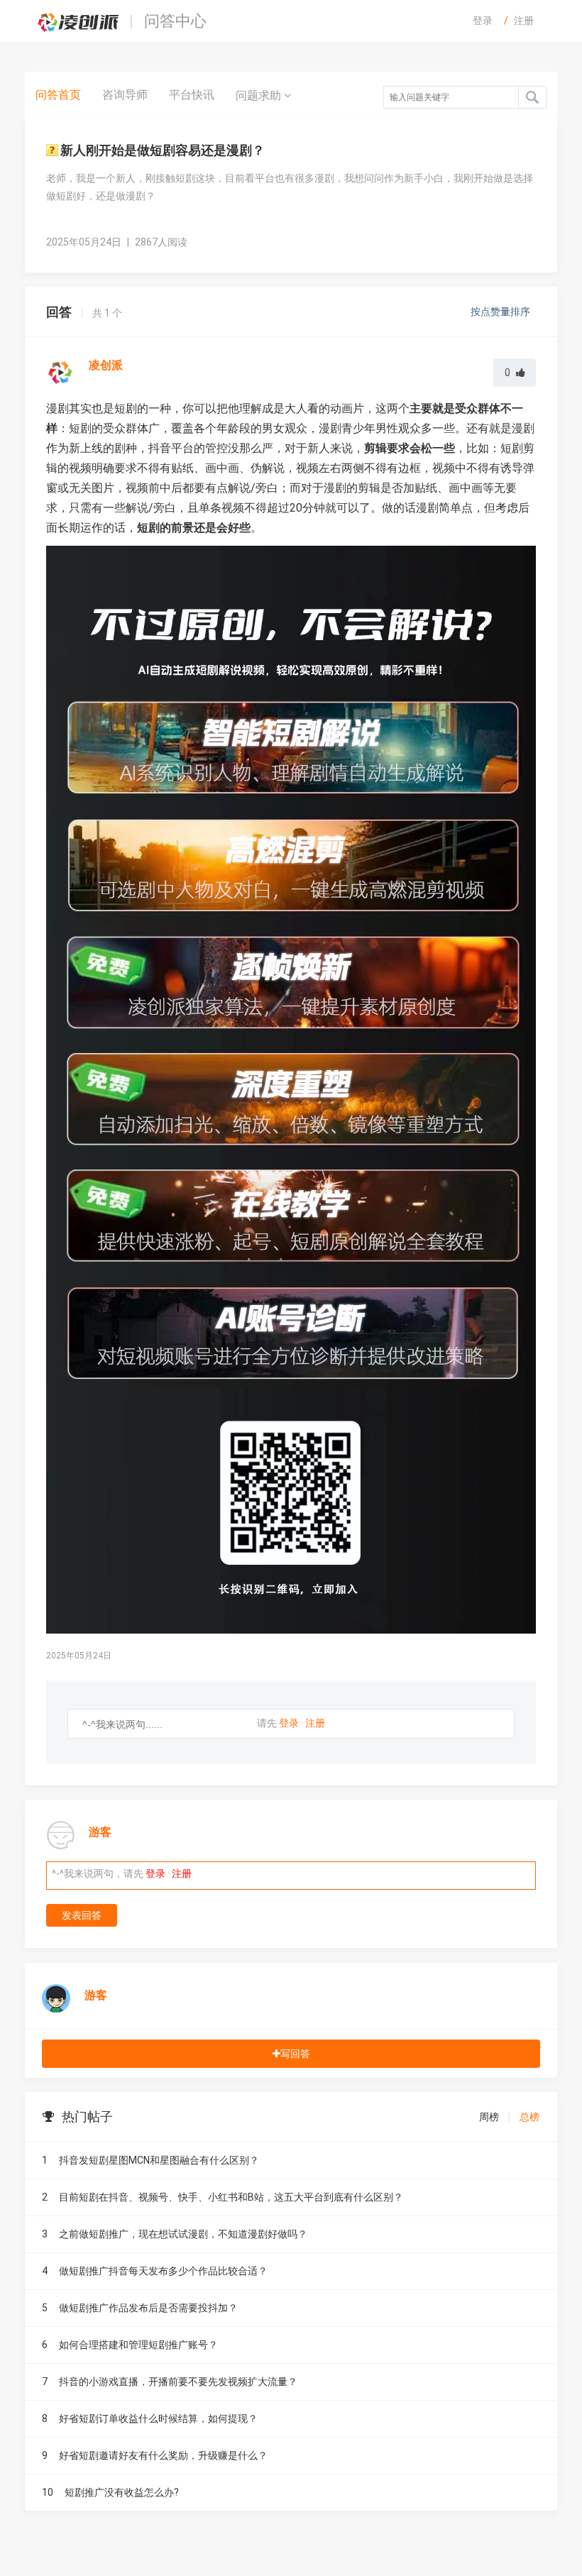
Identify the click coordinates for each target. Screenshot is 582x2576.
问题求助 (260, 95)
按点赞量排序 (501, 312)
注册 (524, 21)
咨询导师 (125, 95)
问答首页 (58, 95)
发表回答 (82, 1915)
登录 (483, 21)
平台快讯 (192, 95)
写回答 (295, 2054)
